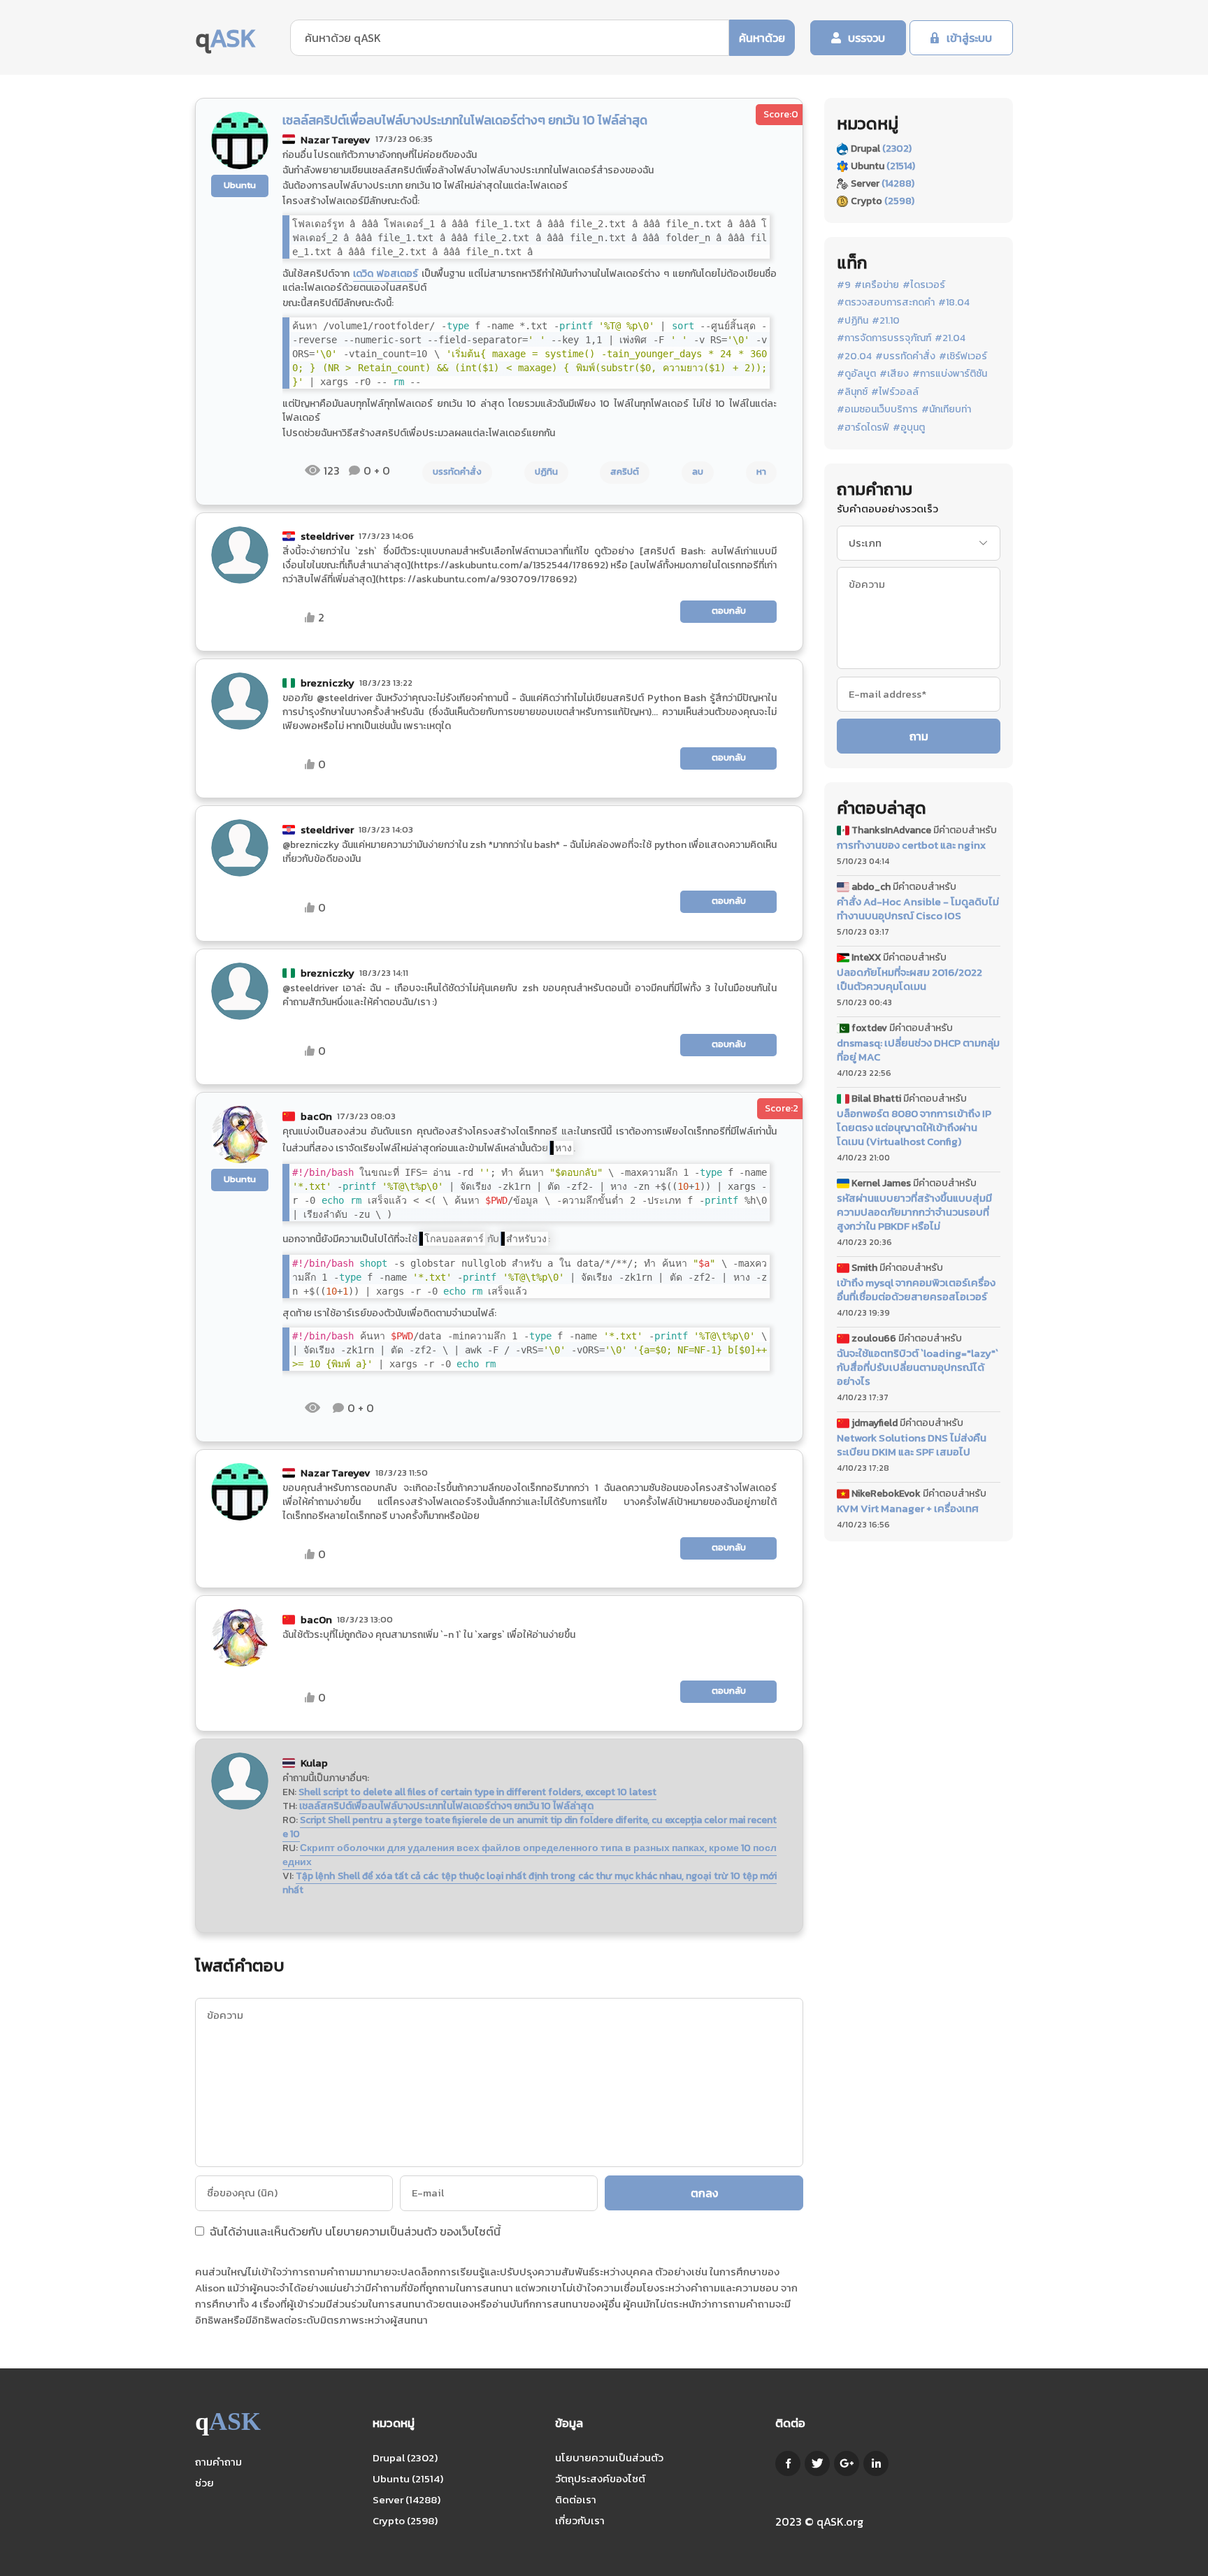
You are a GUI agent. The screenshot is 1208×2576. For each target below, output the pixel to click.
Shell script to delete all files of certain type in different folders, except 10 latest (477, 1792)
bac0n (316, 1116)
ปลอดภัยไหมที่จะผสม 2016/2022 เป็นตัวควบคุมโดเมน (909, 979)
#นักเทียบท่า (946, 410)
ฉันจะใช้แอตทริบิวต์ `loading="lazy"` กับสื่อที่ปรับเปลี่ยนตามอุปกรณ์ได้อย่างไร (918, 1367)
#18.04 (954, 303)
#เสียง (894, 374)
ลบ (698, 472)
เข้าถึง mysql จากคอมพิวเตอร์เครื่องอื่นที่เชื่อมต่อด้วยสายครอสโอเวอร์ (916, 1290)
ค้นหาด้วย (762, 38)
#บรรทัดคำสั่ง (905, 357)
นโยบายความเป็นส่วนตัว (381, 2231)
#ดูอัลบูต (856, 374)
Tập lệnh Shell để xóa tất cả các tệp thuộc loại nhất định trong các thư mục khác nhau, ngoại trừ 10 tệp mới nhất (530, 1883)
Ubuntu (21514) (408, 2478)
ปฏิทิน (546, 472)
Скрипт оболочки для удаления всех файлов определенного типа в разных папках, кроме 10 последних (530, 1855)
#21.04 (950, 338)
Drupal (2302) (405, 2458)
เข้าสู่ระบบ (969, 38)
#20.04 (854, 357)
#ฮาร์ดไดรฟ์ (863, 428)
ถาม (919, 736)
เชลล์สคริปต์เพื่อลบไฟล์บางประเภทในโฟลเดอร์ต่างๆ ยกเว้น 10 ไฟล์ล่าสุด (446, 1806)
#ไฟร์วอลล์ (895, 392)
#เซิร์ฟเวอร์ (963, 357)
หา (761, 472)
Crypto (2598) (405, 2520)
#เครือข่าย (877, 285)
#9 (844, 285)
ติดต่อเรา (576, 2499)
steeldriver (327, 536)
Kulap (314, 1763)
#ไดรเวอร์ (924, 285)
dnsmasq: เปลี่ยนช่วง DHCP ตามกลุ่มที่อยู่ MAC (918, 1050)
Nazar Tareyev (336, 139)
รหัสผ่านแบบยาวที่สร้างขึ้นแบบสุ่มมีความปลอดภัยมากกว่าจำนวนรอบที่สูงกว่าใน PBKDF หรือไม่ (914, 1212)
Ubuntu (240, 185)
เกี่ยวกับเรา (580, 2520)
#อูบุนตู (909, 428)
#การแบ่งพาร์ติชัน (950, 374)
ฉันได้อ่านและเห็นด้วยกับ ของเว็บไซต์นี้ (354, 2233)
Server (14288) (407, 2499)
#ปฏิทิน (853, 321)
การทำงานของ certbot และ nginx (911, 845)
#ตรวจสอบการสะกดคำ (886, 303)
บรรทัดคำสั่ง (457, 472)
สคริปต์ (625, 472)
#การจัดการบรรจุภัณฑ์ (884, 338)
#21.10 (886, 321)
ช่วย (204, 2483)
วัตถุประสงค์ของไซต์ (600, 2478)
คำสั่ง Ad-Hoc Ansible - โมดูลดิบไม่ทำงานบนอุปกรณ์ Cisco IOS (918, 909)
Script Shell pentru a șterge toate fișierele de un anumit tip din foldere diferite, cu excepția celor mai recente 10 (530, 1827)
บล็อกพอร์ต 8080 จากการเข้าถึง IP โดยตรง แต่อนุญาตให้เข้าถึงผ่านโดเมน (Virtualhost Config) (914, 1128)
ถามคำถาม (218, 2462)
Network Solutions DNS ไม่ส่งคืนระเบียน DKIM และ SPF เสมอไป (912, 1445)
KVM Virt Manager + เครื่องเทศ (908, 1509)
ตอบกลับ (729, 611)
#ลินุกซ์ (852, 392)
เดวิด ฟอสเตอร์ (386, 274)
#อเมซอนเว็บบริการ (877, 410)
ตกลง (704, 2193)
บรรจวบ (867, 38)
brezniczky (328, 683)
